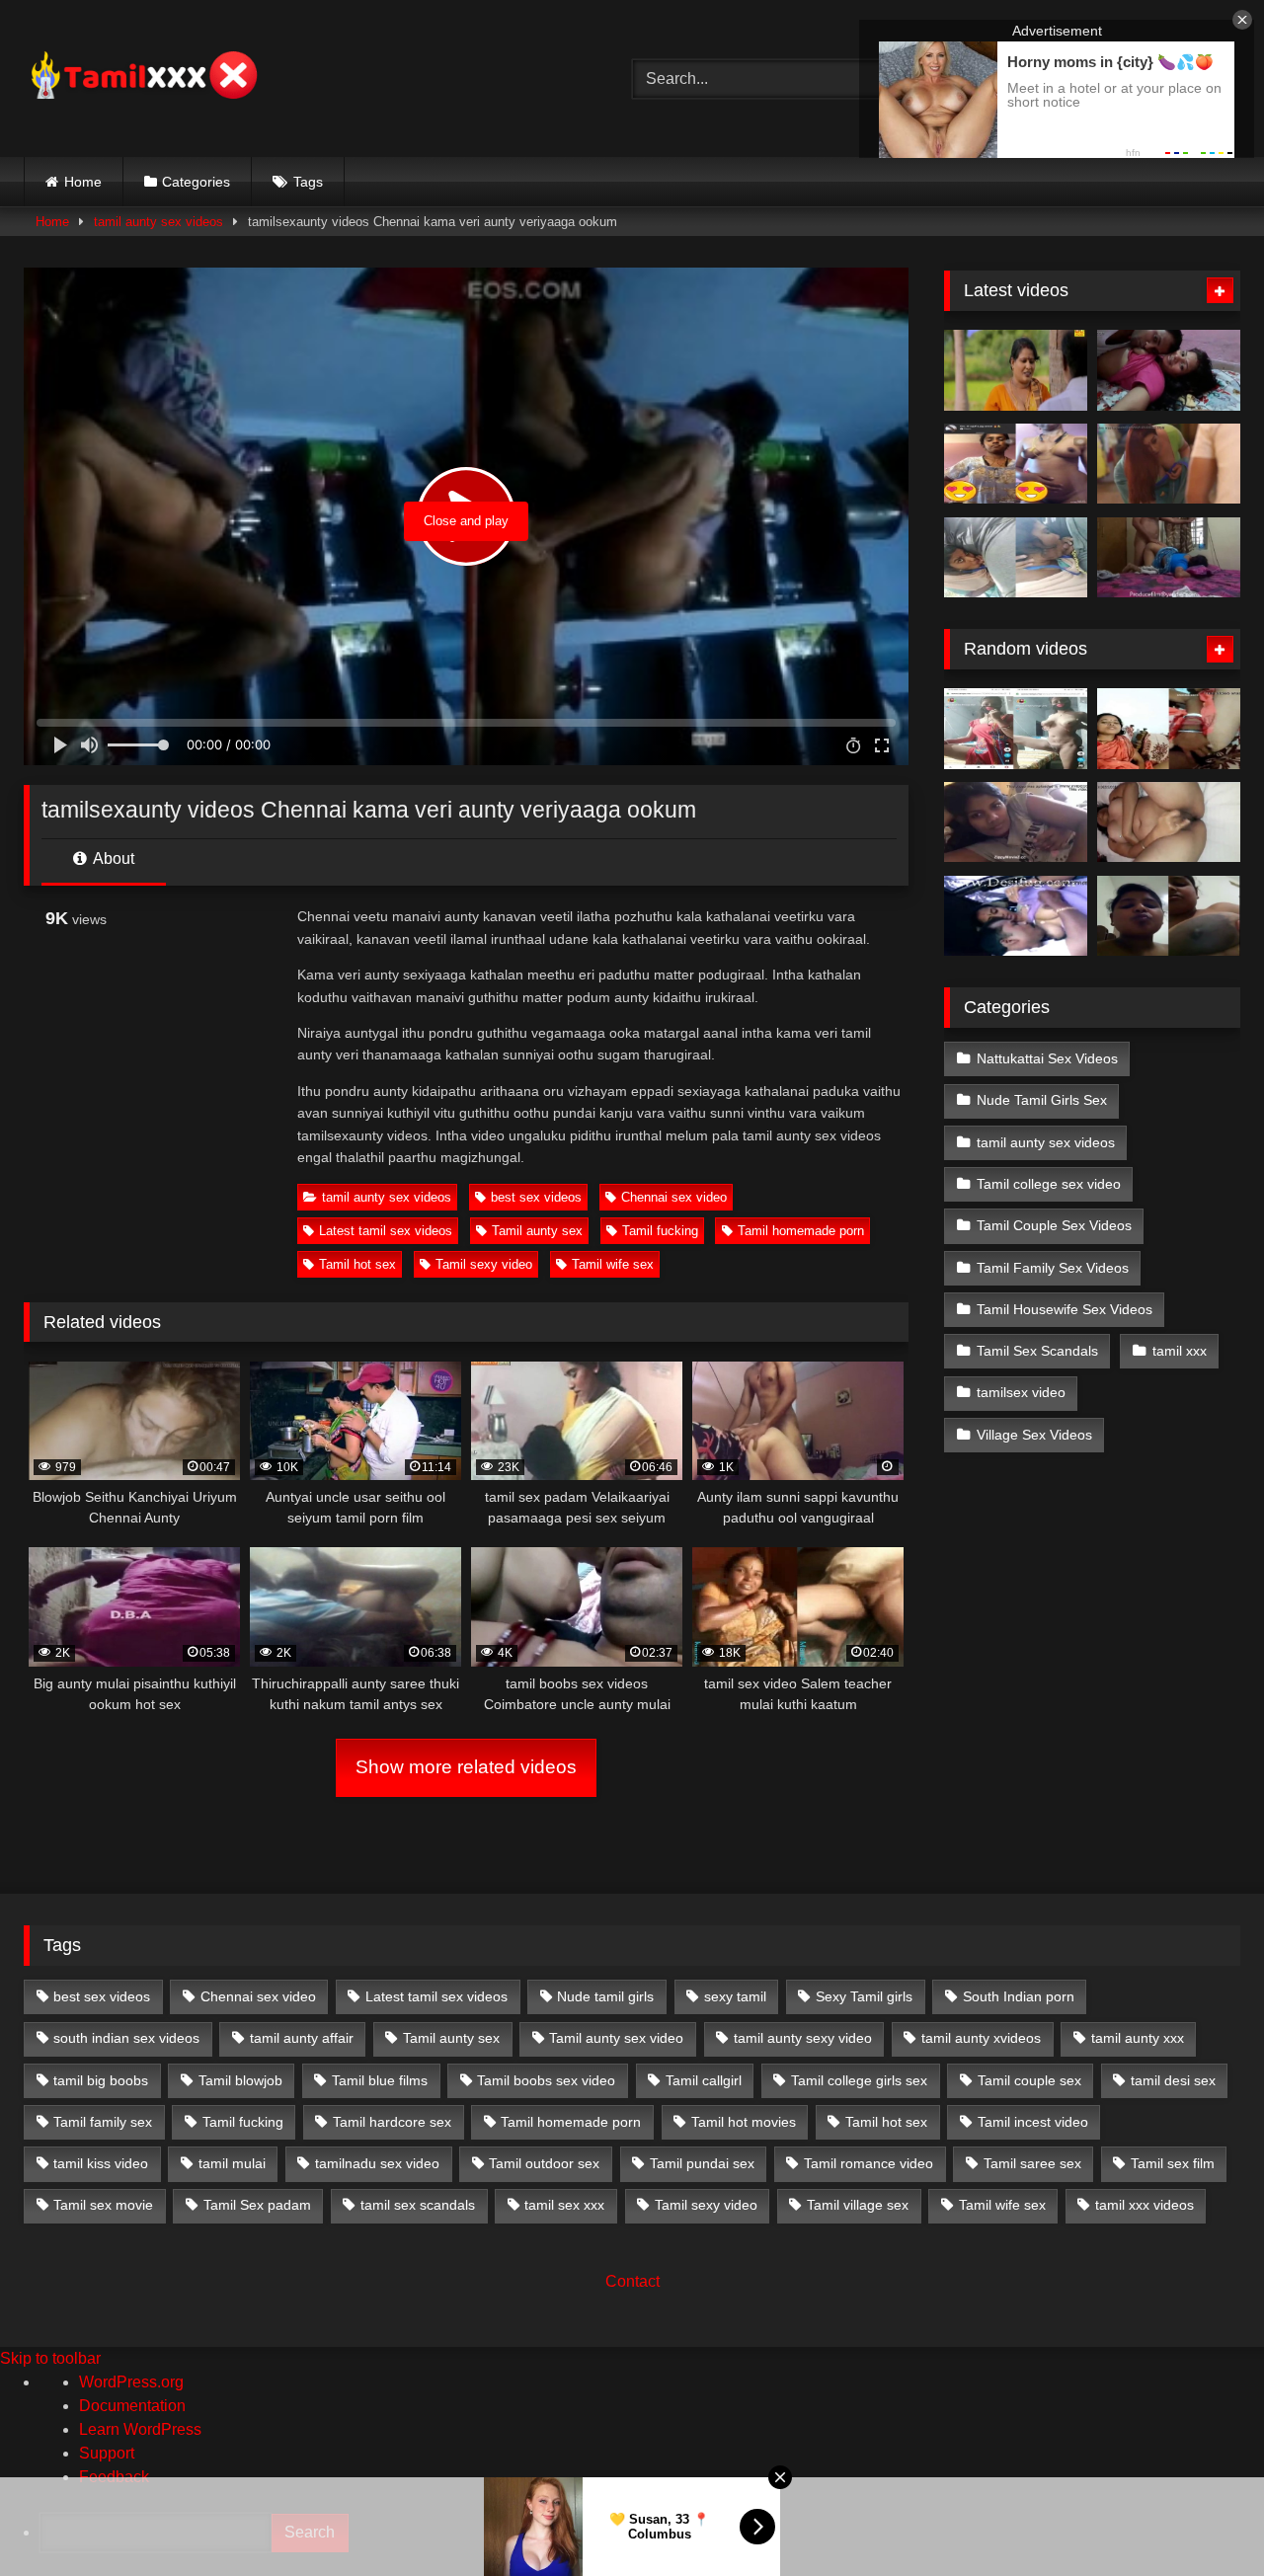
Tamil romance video (869, 2163)
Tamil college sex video (1049, 1184)
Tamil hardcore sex (392, 2122)
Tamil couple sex (1029, 2080)
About (112, 859)
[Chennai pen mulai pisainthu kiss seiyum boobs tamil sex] (1016, 822)
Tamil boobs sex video (546, 2080)
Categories (196, 182)
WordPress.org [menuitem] (131, 2382)
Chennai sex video (674, 1197)
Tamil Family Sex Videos (1053, 1268)
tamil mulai (232, 2163)
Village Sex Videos (1034, 1435)
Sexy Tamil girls (864, 1996)
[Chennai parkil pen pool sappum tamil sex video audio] (1016, 558)
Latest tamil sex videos (386, 1231)
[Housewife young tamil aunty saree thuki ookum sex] (1169, 558)
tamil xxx (1180, 1351)
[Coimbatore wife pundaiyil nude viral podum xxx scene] (1169, 822)
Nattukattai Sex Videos (1047, 1058)
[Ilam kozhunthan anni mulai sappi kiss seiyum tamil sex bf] (1169, 370)
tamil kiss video (101, 2163)
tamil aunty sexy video (803, 2038)
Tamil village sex (858, 2205)
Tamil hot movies (744, 2122)
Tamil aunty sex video (616, 2038)
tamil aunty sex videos (158, 222)
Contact (632, 2281)
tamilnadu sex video (377, 2163)
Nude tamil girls (605, 1996)
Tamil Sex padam (257, 2205)
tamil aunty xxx (1138, 2038)
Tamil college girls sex (859, 2080)
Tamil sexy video (484, 1264)
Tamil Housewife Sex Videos (1065, 1309)
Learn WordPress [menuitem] (140, 2429)
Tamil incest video (1033, 2122)
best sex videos (536, 1197)
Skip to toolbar (50, 2358)
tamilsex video (1021, 1392)
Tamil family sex (103, 2122)
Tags (308, 182)
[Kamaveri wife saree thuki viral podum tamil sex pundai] (1169, 729)
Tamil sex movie (103, 2205)
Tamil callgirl (704, 2080)
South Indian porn (1019, 1996)
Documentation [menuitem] (132, 2406)
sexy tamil (735, 1996)
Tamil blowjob (240, 2080)
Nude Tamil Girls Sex (1042, 1100)
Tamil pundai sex (702, 2163)
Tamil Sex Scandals (1037, 1351)
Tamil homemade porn (801, 1231)
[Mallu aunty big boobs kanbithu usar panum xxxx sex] (1169, 464)
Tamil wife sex (613, 1264)
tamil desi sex (1173, 2080)
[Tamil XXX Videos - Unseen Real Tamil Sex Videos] (142, 78)
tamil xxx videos (1145, 2205)
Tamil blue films (380, 2080)
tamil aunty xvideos (981, 2038)
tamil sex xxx (564, 2205)
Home (83, 182)
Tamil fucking (660, 1231)
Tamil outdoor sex (544, 2163)
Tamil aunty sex (537, 1231)
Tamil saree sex (1032, 2163)
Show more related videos (466, 1767)
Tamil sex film (1173, 2163)
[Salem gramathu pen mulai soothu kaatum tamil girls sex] (1016, 464)
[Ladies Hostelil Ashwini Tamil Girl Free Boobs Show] (1169, 916)
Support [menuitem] (107, 2453)
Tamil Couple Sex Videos (1054, 1225)
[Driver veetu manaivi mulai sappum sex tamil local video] (1016, 916)
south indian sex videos (126, 2038)
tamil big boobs (101, 2080)
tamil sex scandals (418, 2205)
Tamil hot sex (357, 1264)
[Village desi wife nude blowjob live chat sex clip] (1016, 729)
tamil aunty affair (302, 2038)
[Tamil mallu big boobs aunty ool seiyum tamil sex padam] (1016, 370)
